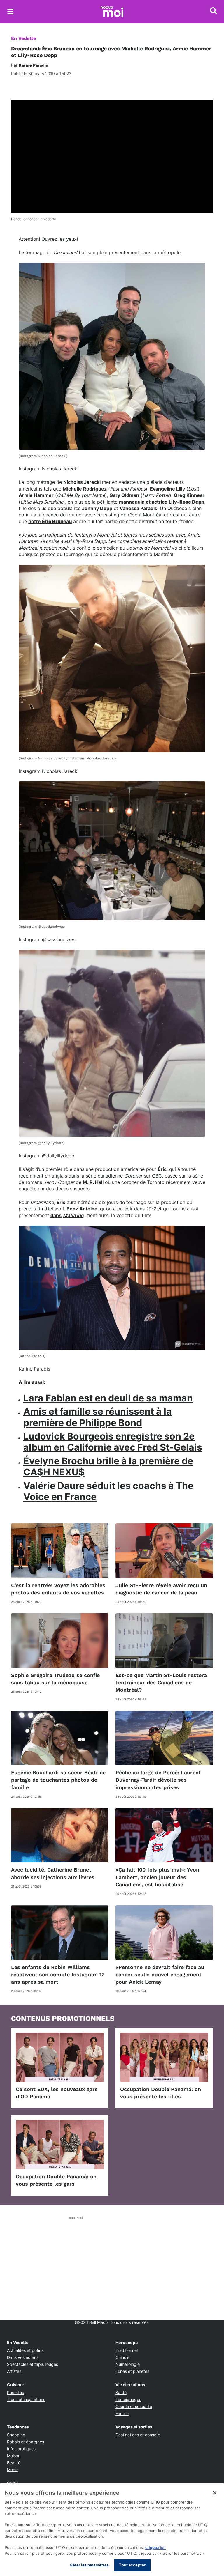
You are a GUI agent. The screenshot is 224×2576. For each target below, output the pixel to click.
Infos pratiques (21, 2449)
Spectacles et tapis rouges (33, 2364)
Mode (12, 2470)
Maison (14, 2456)
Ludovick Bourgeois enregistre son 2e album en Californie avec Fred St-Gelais (113, 1442)
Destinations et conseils (138, 2435)
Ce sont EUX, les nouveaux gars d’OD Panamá (57, 2093)
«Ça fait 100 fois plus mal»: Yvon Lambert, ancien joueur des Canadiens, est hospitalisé (157, 1877)
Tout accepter (132, 2565)
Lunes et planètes (132, 2371)
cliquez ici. (155, 2547)
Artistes (14, 2371)
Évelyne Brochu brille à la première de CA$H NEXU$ (108, 1466)
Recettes (15, 2392)
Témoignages (128, 2399)
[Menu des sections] (10, 12)
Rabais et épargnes (26, 2442)
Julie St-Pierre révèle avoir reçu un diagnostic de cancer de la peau (161, 1589)
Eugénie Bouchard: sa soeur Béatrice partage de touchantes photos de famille (58, 1780)
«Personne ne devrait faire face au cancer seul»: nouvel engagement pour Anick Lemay (160, 1974)
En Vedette (23, 38)
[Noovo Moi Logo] (112, 12)
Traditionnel (127, 2350)
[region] (112, 2530)
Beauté (14, 2463)
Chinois (122, 2357)
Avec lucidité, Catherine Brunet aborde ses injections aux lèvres (53, 1873)
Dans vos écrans (23, 2357)
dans (56, 1215)
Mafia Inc (73, 1215)
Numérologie (128, 2364)
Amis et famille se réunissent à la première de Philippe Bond (98, 1417)
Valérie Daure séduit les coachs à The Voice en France (108, 1491)
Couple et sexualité (134, 2406)
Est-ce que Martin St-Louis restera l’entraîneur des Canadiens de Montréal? (161, 1682)
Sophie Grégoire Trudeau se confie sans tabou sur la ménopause (55, 1679)
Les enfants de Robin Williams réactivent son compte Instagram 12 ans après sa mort (58, 1974)
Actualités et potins (25, 2350)
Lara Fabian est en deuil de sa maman (108, 1398)
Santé (121, 2392)
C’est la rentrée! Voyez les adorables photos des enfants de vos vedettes (58, 1589)
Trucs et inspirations (26, 2399)
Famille (122, 2413)
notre (50, 521)
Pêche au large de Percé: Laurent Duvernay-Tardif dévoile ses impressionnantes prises (158, 1780)
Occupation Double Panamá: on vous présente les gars (56, 2180)
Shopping (16, 2435)
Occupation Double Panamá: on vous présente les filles (161, 2093)
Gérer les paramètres (89, 2565)
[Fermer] (215, 2493)
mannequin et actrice (162, 502)
